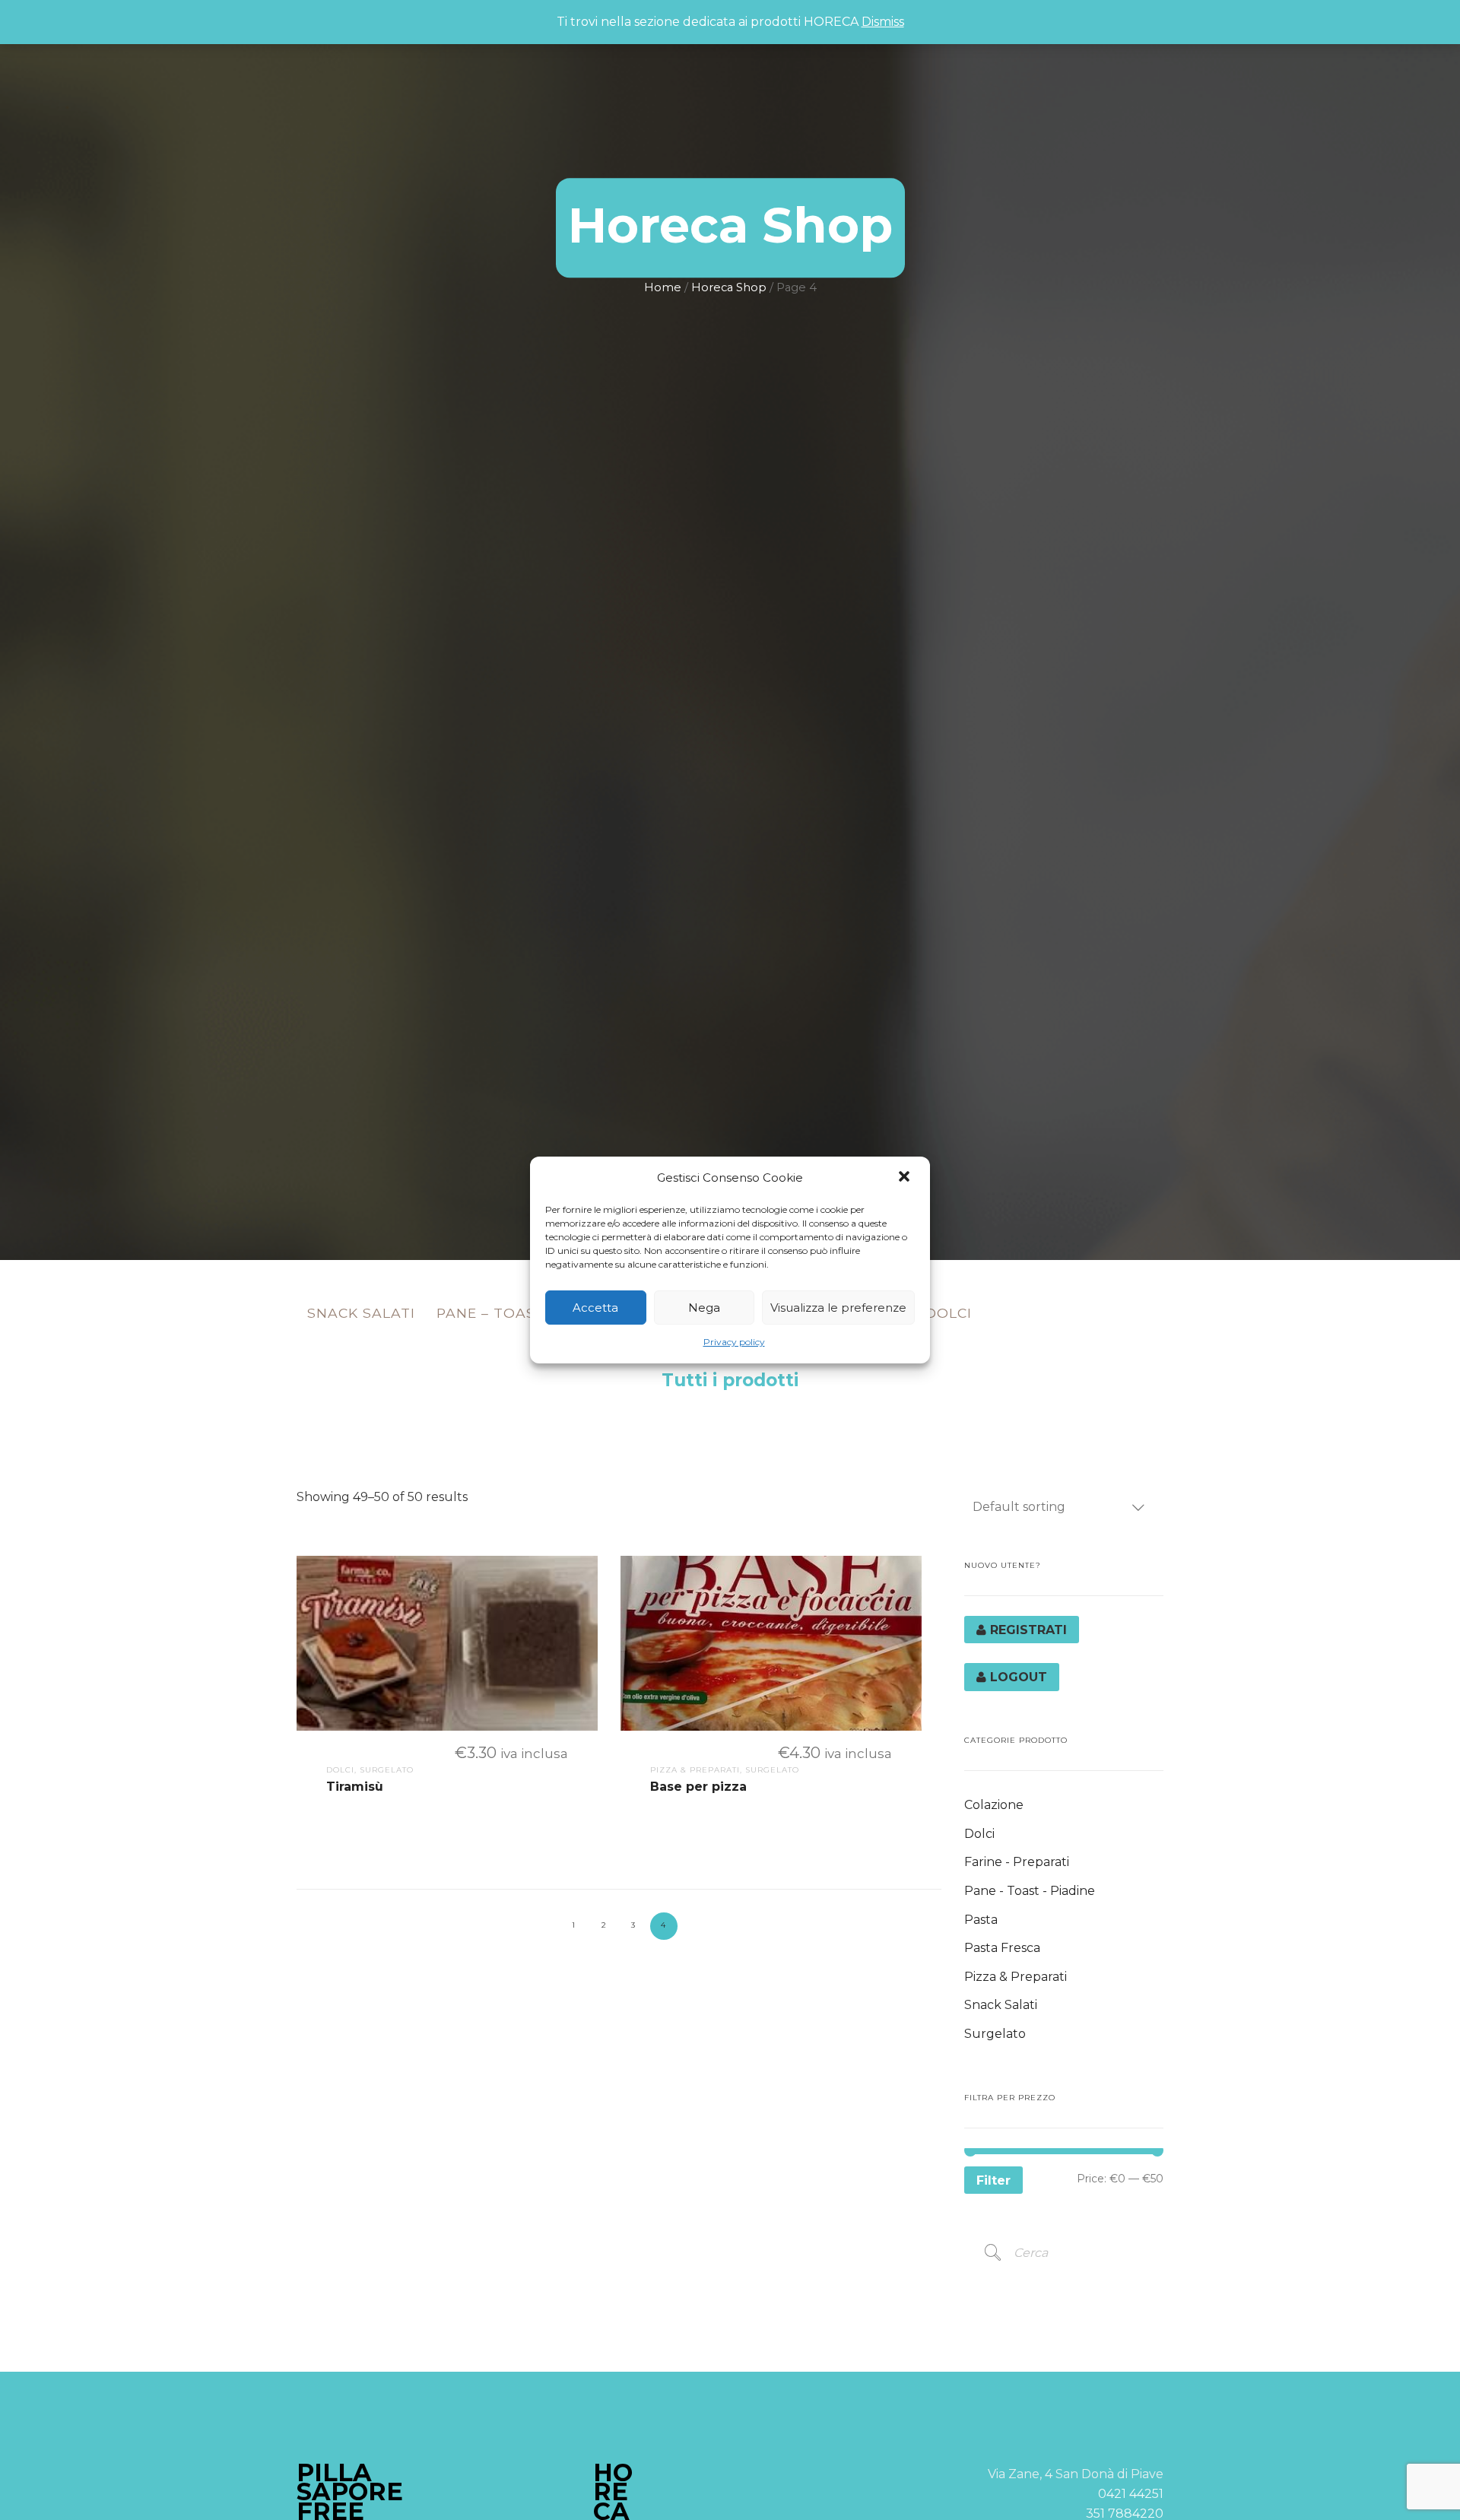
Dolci (949, 1313)
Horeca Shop (729, 287)
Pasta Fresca (1002, 1948)
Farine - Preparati (1017, 1862)
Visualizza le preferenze (838, 1308)
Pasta (981, 1920)
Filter (993, 2180)
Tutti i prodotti (730, 1380)
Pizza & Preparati (1016, 1977)
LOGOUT (1017, 1677)
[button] (906, 1178)
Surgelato (995, 2034)
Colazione (994, 1805)
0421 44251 (1131, 2494)
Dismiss (883, 22)
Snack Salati (361, 1313)
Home (663, 287)
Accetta (595, 1308)
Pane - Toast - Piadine (1030, 1891)
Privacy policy (734, 1342)
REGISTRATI (1027, 1630)
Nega (704, 1308)
